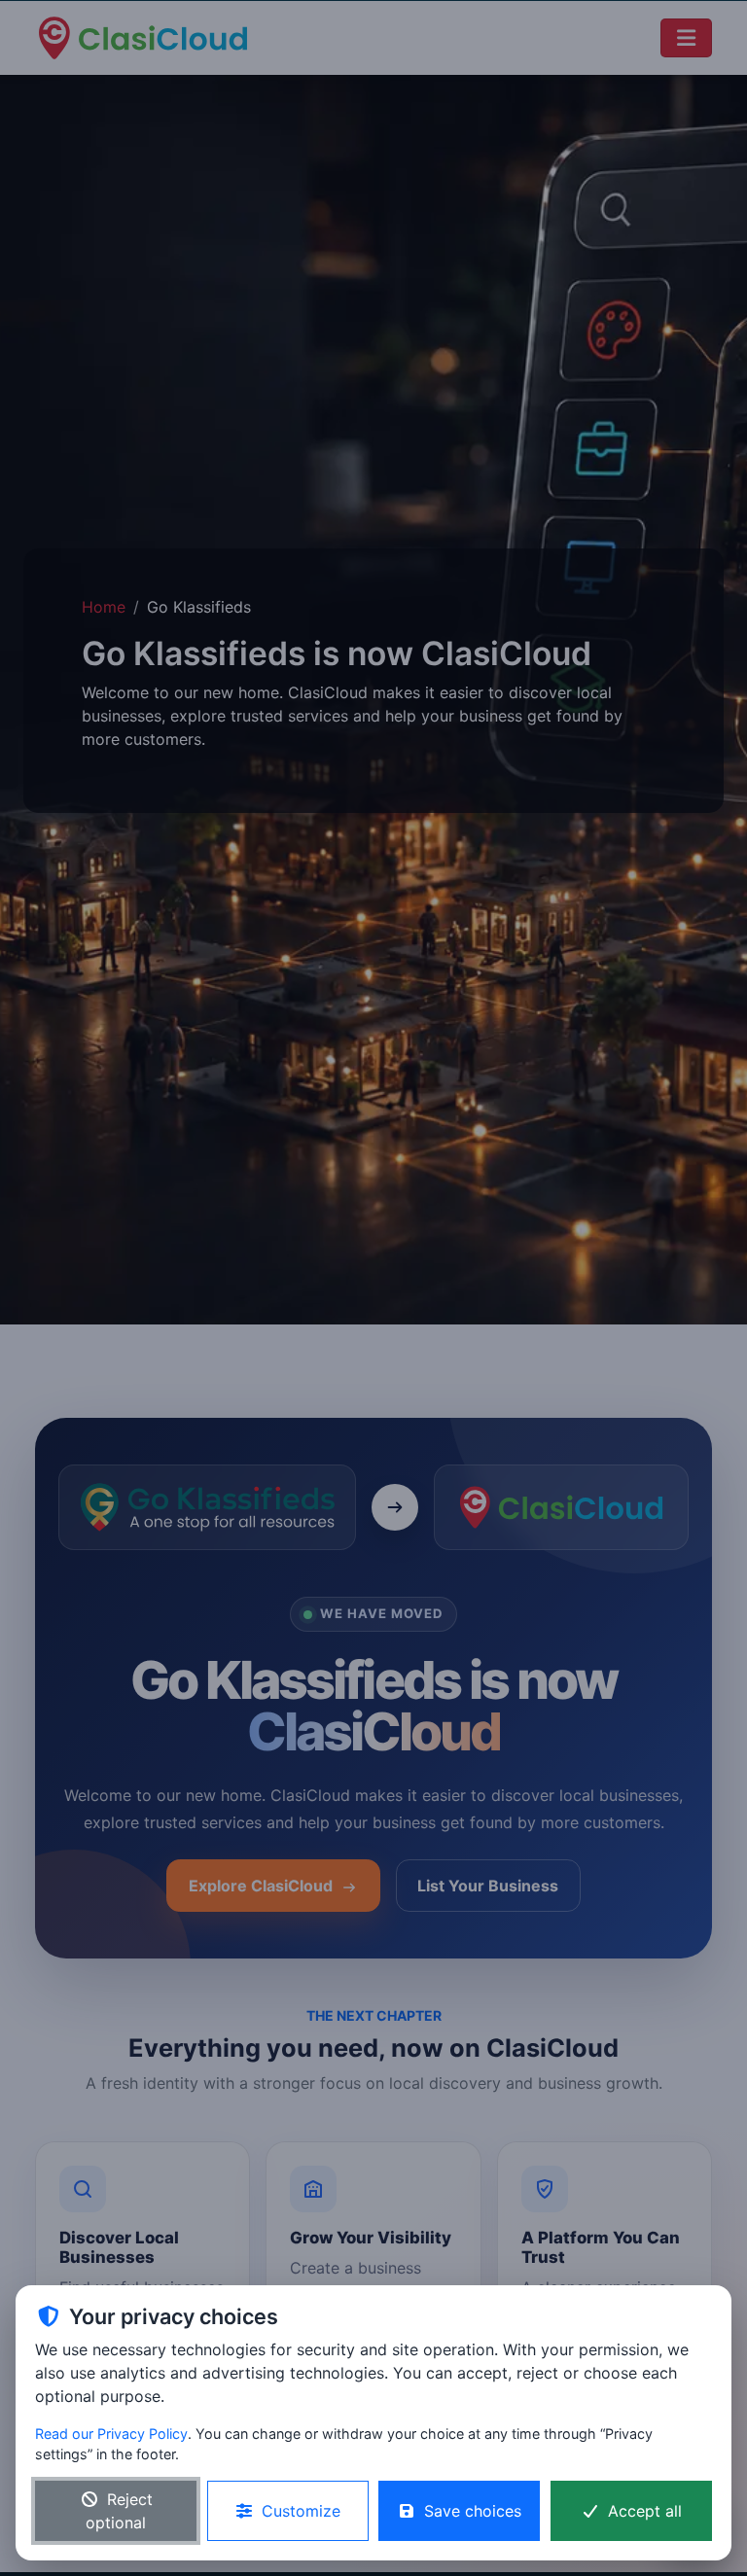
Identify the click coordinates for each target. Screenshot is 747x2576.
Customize (301, 2511)
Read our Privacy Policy (111, 2434)
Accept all (645, 2511)
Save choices (473, 2511)
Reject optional (119, 2511)
